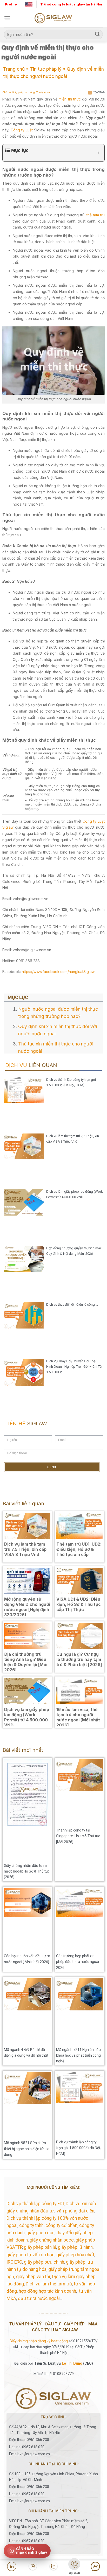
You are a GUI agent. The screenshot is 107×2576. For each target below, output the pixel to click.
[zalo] (53, 2566)
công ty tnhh (31, 2225)
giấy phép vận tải (33, 2277)
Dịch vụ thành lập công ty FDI (35, 2204)
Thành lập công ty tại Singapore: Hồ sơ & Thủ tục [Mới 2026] (78, 1836)
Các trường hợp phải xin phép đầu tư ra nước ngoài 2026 (78, 1962)
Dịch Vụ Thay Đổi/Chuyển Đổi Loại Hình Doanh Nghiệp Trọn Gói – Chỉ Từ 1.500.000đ (74, 1367)
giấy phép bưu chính (44, 2262)
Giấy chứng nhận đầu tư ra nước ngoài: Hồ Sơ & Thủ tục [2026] (27, 1871)
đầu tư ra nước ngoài (39, 2298)
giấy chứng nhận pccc (52, 2240)
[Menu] (7, 18)
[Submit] (97, 34)
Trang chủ (14, 69)
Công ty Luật (22, 130)
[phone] (74, 2565)
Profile (11, 4)
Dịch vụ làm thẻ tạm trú (49, 2284)
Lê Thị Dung (72, 2363)
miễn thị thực (70, 99)
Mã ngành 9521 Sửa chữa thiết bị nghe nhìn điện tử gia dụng (27, 2149)
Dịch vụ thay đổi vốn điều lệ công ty (72, 1304)
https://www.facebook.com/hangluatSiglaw (58, 972)
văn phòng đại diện (75, 2211)
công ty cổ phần (61, 2225)
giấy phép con (41, 2233)
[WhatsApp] (32, 2566)
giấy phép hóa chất (75, 2255)
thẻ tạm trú (96, 215)
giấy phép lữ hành (75, 2247)
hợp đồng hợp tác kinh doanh (47, 2291)
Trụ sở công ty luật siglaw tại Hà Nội (71, 4)
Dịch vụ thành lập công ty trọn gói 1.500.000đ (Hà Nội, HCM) (78, 2148)
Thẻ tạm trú (43, 92)
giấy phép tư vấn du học (31, 2255)
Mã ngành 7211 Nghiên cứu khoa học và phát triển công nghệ (78, 2055)
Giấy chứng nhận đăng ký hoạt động (39, 2341)
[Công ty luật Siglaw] (53, 18)
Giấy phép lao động (24, 92)
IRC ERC (14, 2262)
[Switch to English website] (29, 4)
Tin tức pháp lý (46, 69)
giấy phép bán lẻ (40, 2247)
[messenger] (95, 2566)
